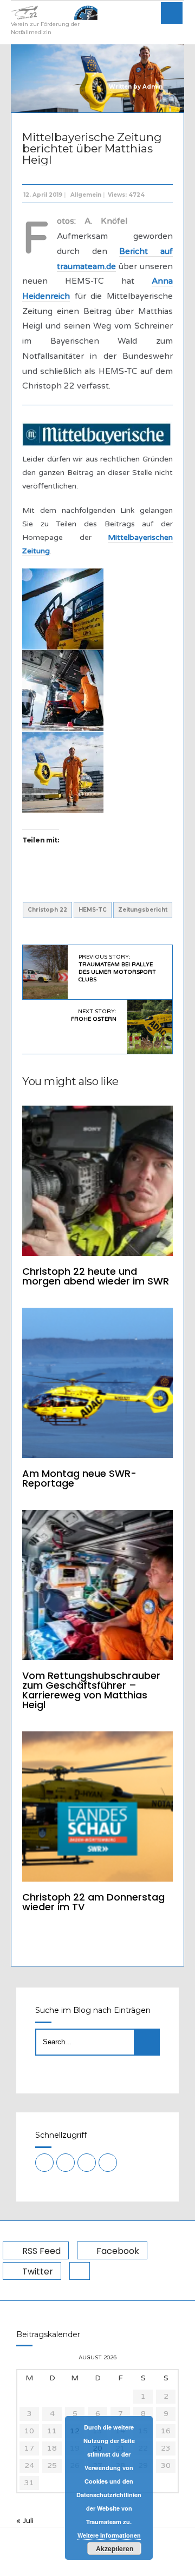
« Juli (25, 2521)
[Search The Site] (108, 2163)
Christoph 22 (47, 910)
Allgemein (86, 195)
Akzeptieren (115, 2548)
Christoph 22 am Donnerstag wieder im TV (93, 1902)
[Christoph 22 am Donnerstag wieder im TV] (97, 1806)
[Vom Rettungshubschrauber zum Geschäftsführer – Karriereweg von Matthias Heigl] (97, 1585)
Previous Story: (117, 968)
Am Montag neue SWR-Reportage (79, 1478)
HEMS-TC (93, 910)
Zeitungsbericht (143, 910)
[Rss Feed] (44, 2163)
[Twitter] (87, 2163)
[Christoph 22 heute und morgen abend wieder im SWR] (97, 1181)
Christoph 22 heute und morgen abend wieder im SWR (96, 1276)
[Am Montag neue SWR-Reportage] (97, 1383)
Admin (152, 87)
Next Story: (94, 1015)
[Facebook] (66, 2163)
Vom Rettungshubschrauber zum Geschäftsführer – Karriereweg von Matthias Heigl (91, 1690)
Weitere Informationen (109, 2535)
